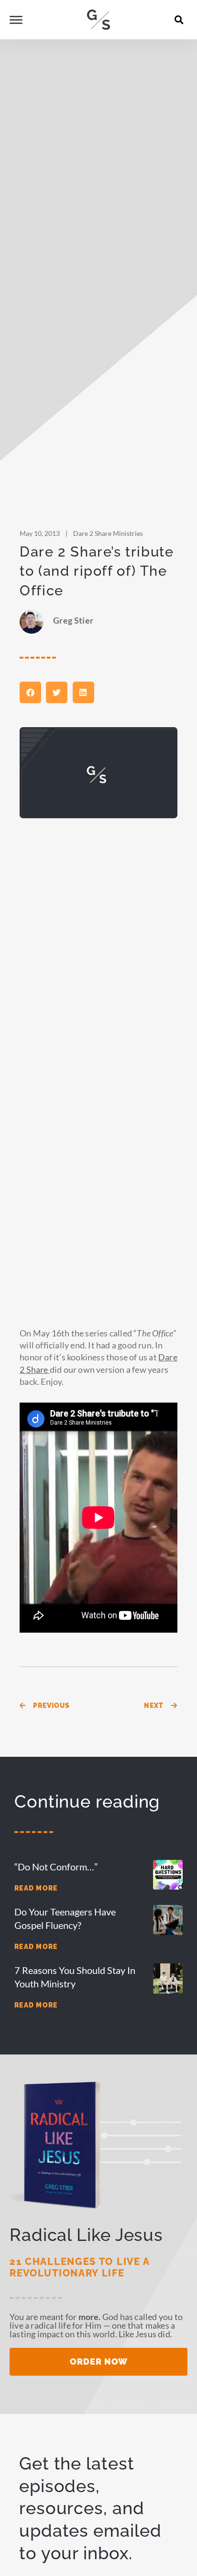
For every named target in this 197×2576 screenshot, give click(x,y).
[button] (179, 20)
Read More (36, 1888)
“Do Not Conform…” (56, 1867)
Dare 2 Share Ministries (108, 533)
